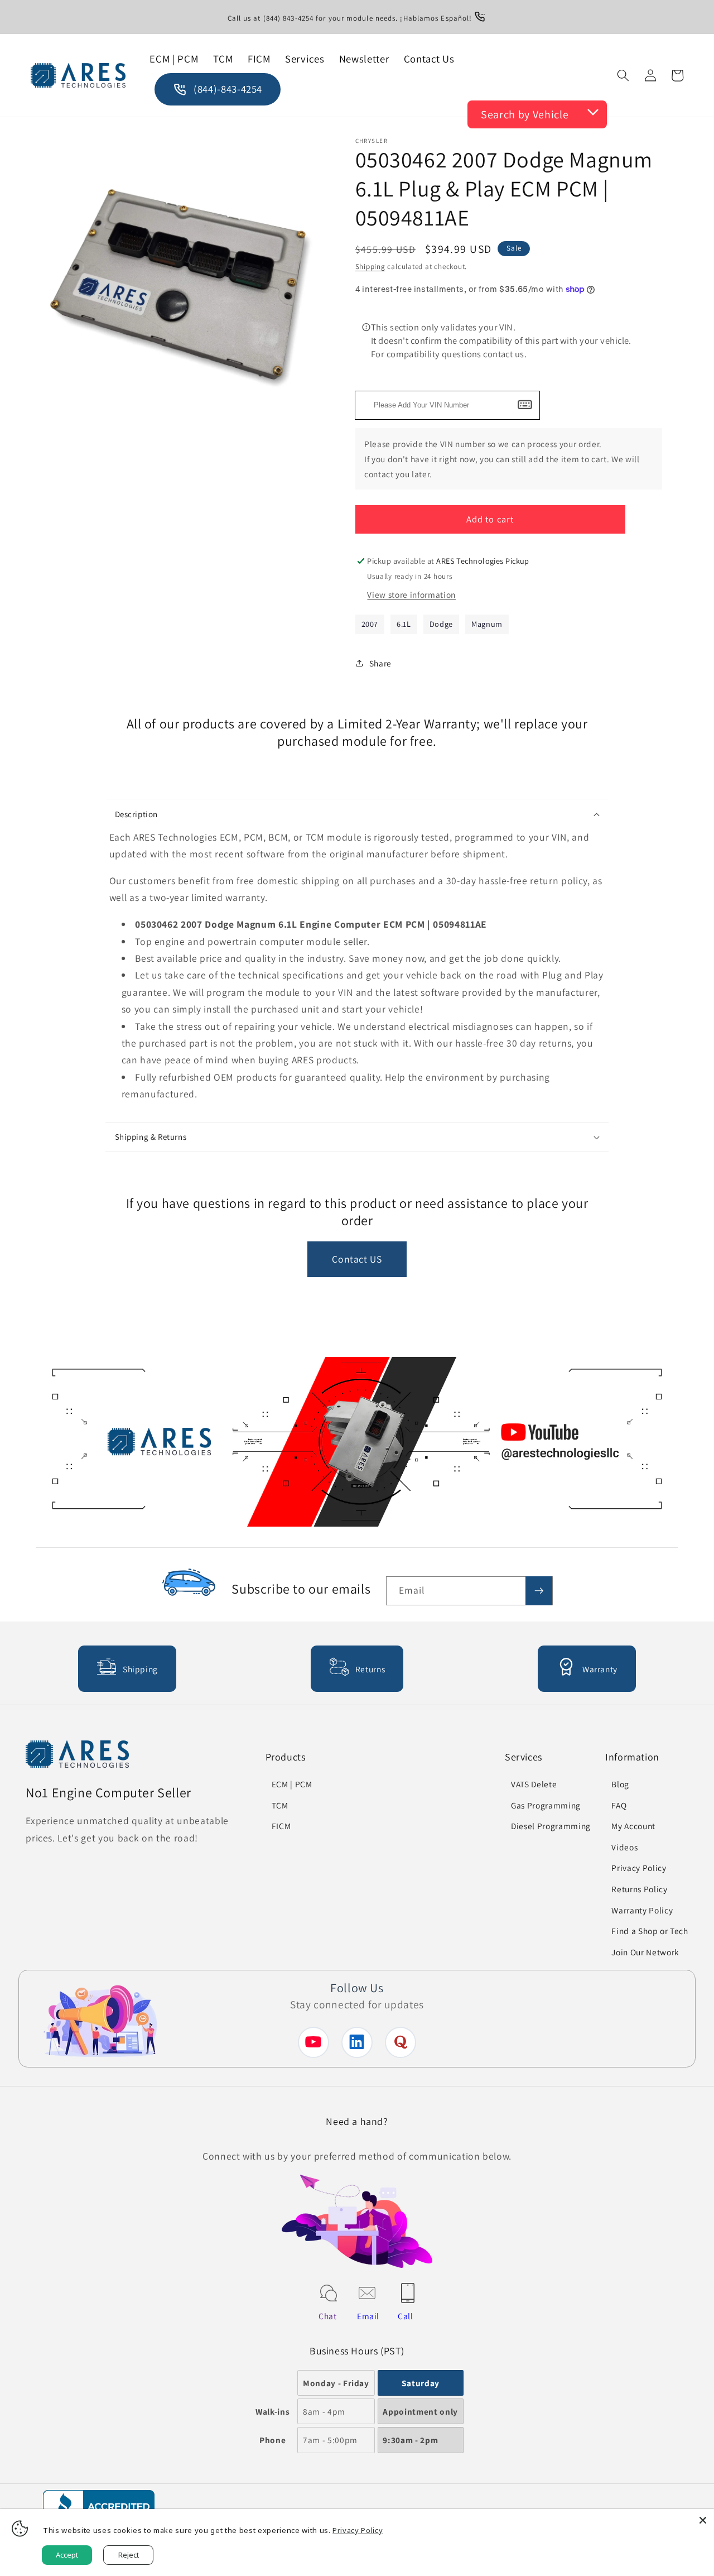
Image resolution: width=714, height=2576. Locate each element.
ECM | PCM (292, 1784)
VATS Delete (534, 1784)
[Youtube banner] (357, 1445)
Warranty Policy (642, 1910)
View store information (411, 594)
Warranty (600, 1669)
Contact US (357, 1259)
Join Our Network (645, 1952)
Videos (624, 1847)
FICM (281, 1826)
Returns (370, 1669)
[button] (623, 75)
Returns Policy (639, 1889)
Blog (620, 1784)
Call (406, 2316)
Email (368, 2316)
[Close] (703, 2520)
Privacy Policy (639, 1868)
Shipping (370, 267)
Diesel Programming (551, 1826)
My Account (633, 1826)
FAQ (619, 1805)
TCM (280, 1805)
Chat (328, 2316)
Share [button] (380, 663)
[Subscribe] (539, 1591)
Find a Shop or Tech (650, 1931)
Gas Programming (546, 1805)
